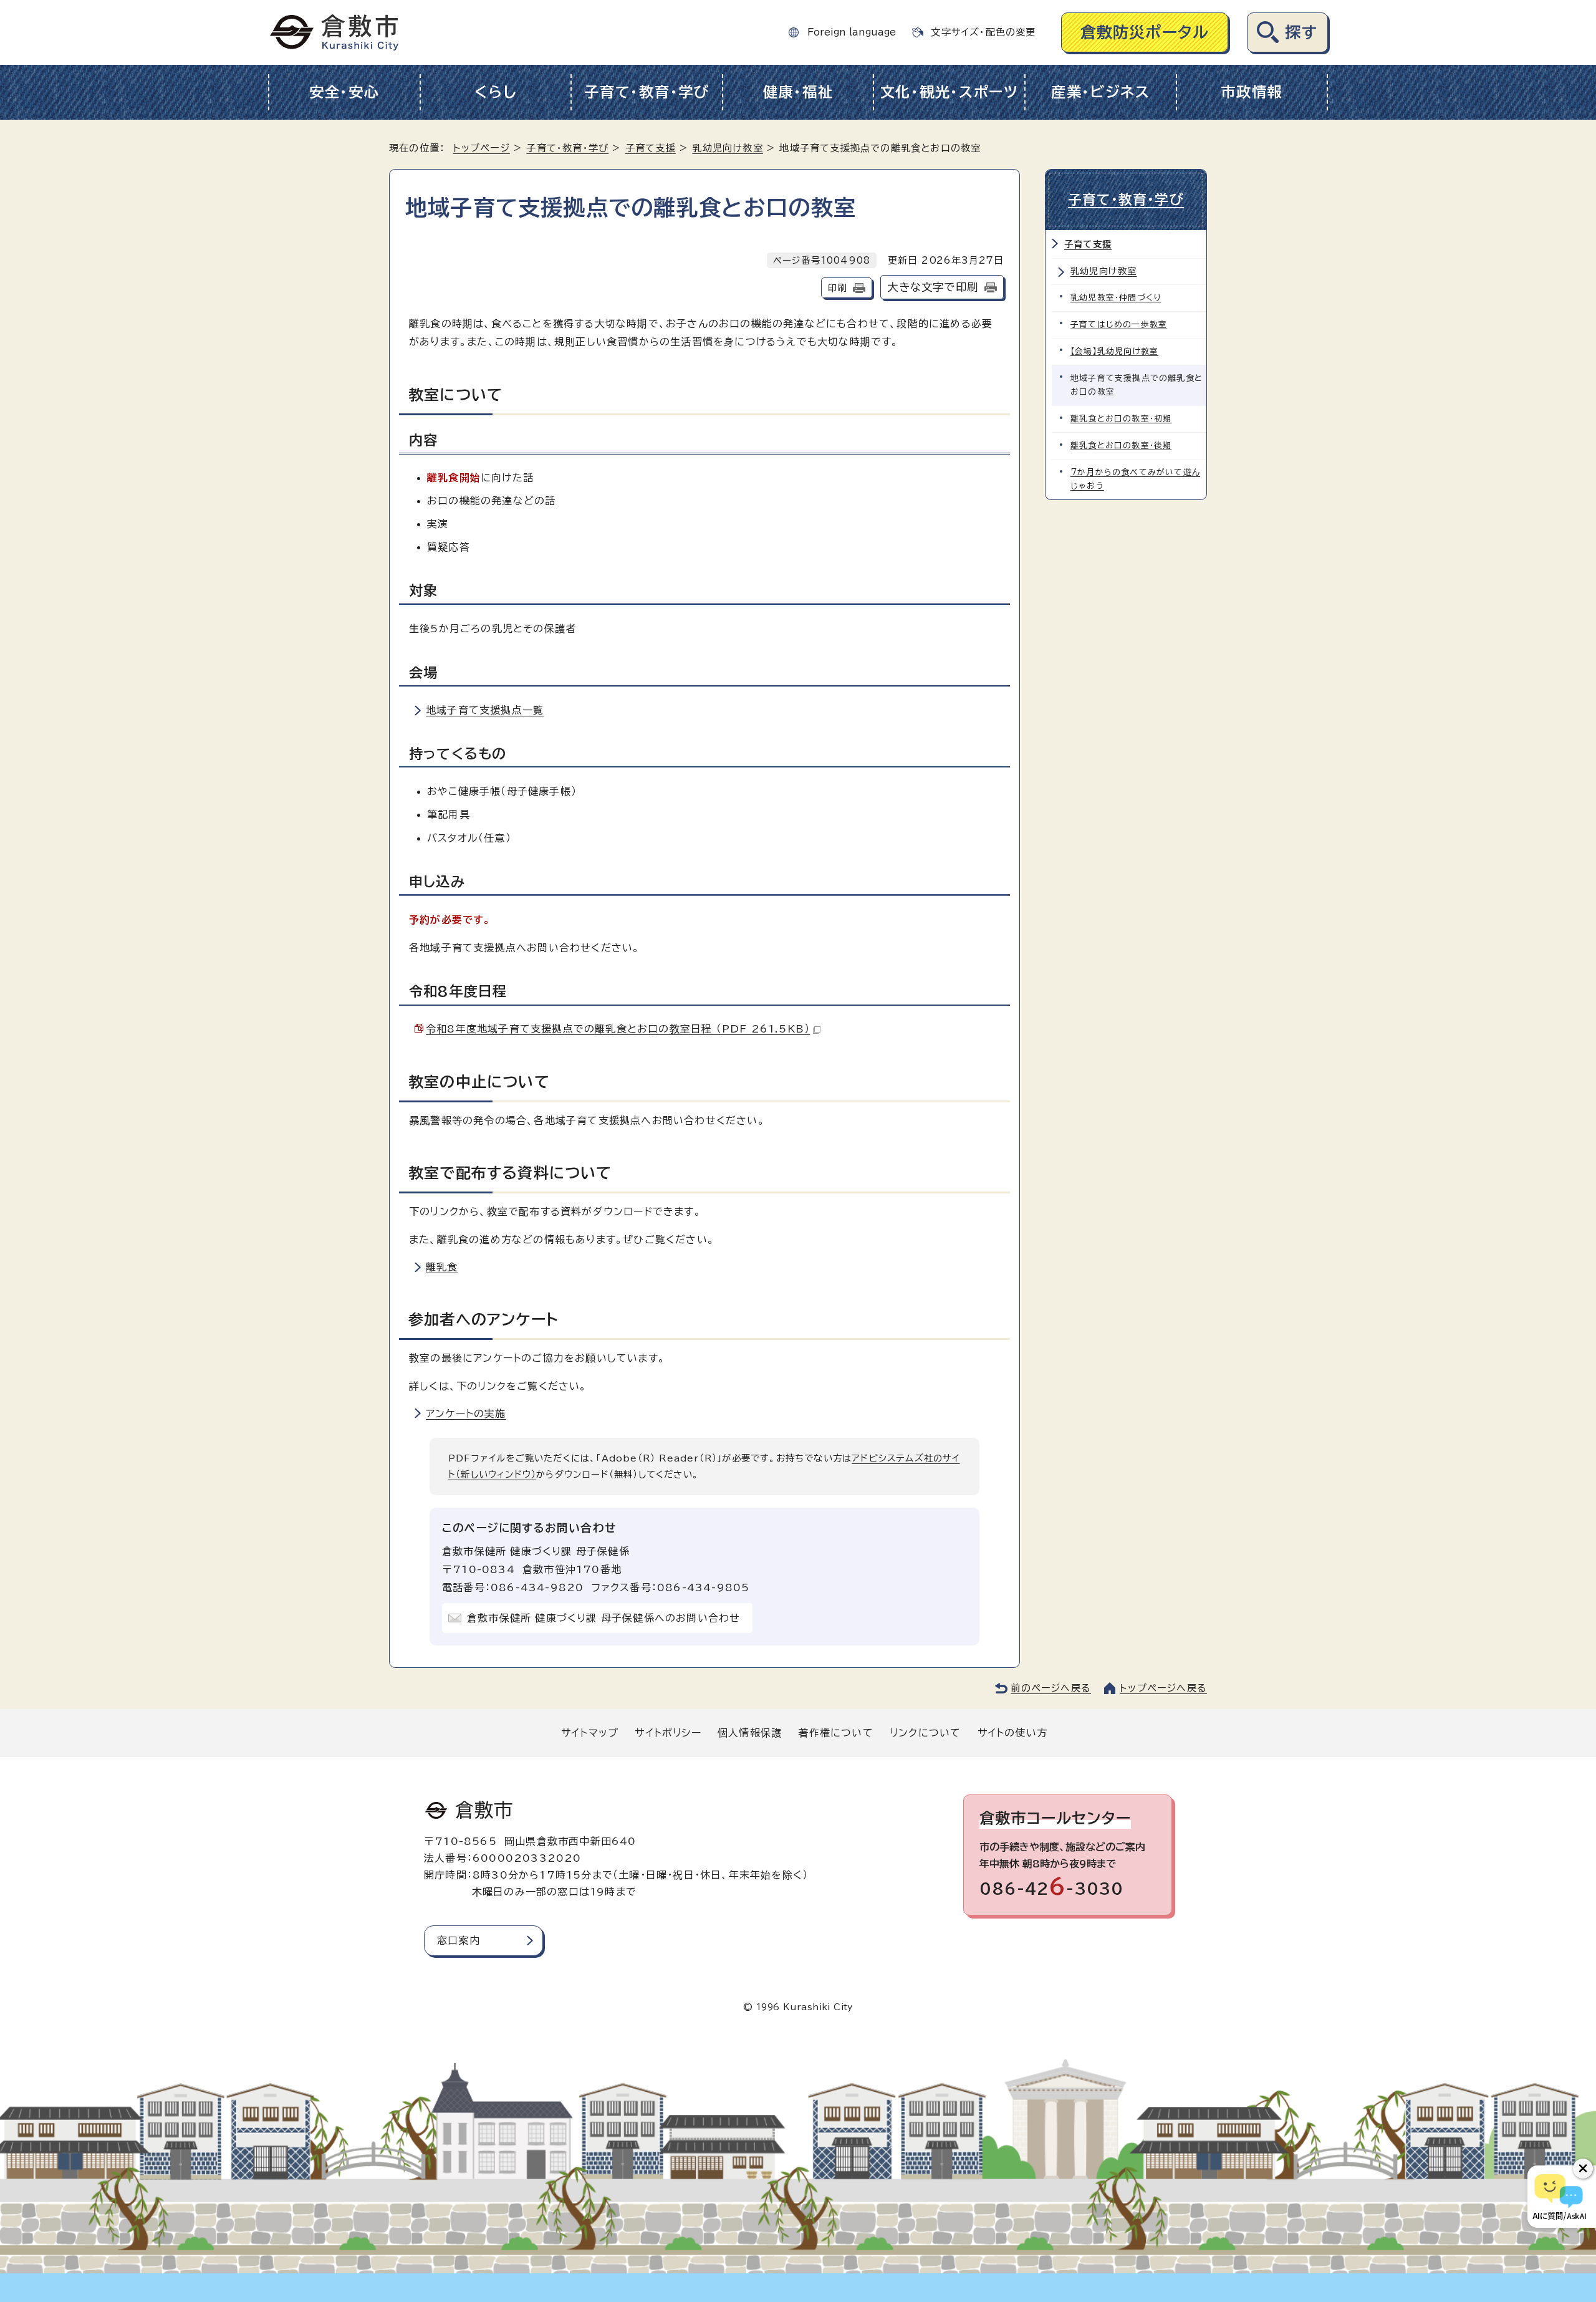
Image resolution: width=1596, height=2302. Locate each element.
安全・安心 (344, 92)
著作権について (835, 1733)
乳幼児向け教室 (727, 148)
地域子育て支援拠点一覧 (485, 710)
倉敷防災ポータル (1145, 32)
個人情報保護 (750, 1733)
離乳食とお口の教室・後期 (1121, 445)
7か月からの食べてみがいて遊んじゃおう (1135, 479)
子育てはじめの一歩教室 (1119, 325)
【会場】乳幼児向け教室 (1114, 351)
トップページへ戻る (1163, 1688)
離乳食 (442, 1267)
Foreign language (852, 32)
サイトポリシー (668, 1733)
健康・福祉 (798, 92)
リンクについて (925, 1733)
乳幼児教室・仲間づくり (1116, 298)
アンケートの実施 (466, 1413)
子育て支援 (651, 148)
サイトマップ (590, 1733)
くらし (495, 92)
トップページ (482, 148)
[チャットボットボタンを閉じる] (1583, 2169)
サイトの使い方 (1012, 1733)
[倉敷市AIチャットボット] (1559, 2197)
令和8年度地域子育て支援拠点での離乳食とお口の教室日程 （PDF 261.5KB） (618, 1029)
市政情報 (1252, 92)
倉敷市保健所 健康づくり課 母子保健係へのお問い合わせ (603, 1618)
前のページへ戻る (1051, 1688)
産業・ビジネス (1101, 92)
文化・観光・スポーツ (949, 92)
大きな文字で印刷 (933, 287)
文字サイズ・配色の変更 (983, 32)
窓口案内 (459, 1940)
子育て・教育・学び (647, 92)
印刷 (837, 288)
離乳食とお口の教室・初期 (1121, 419)
